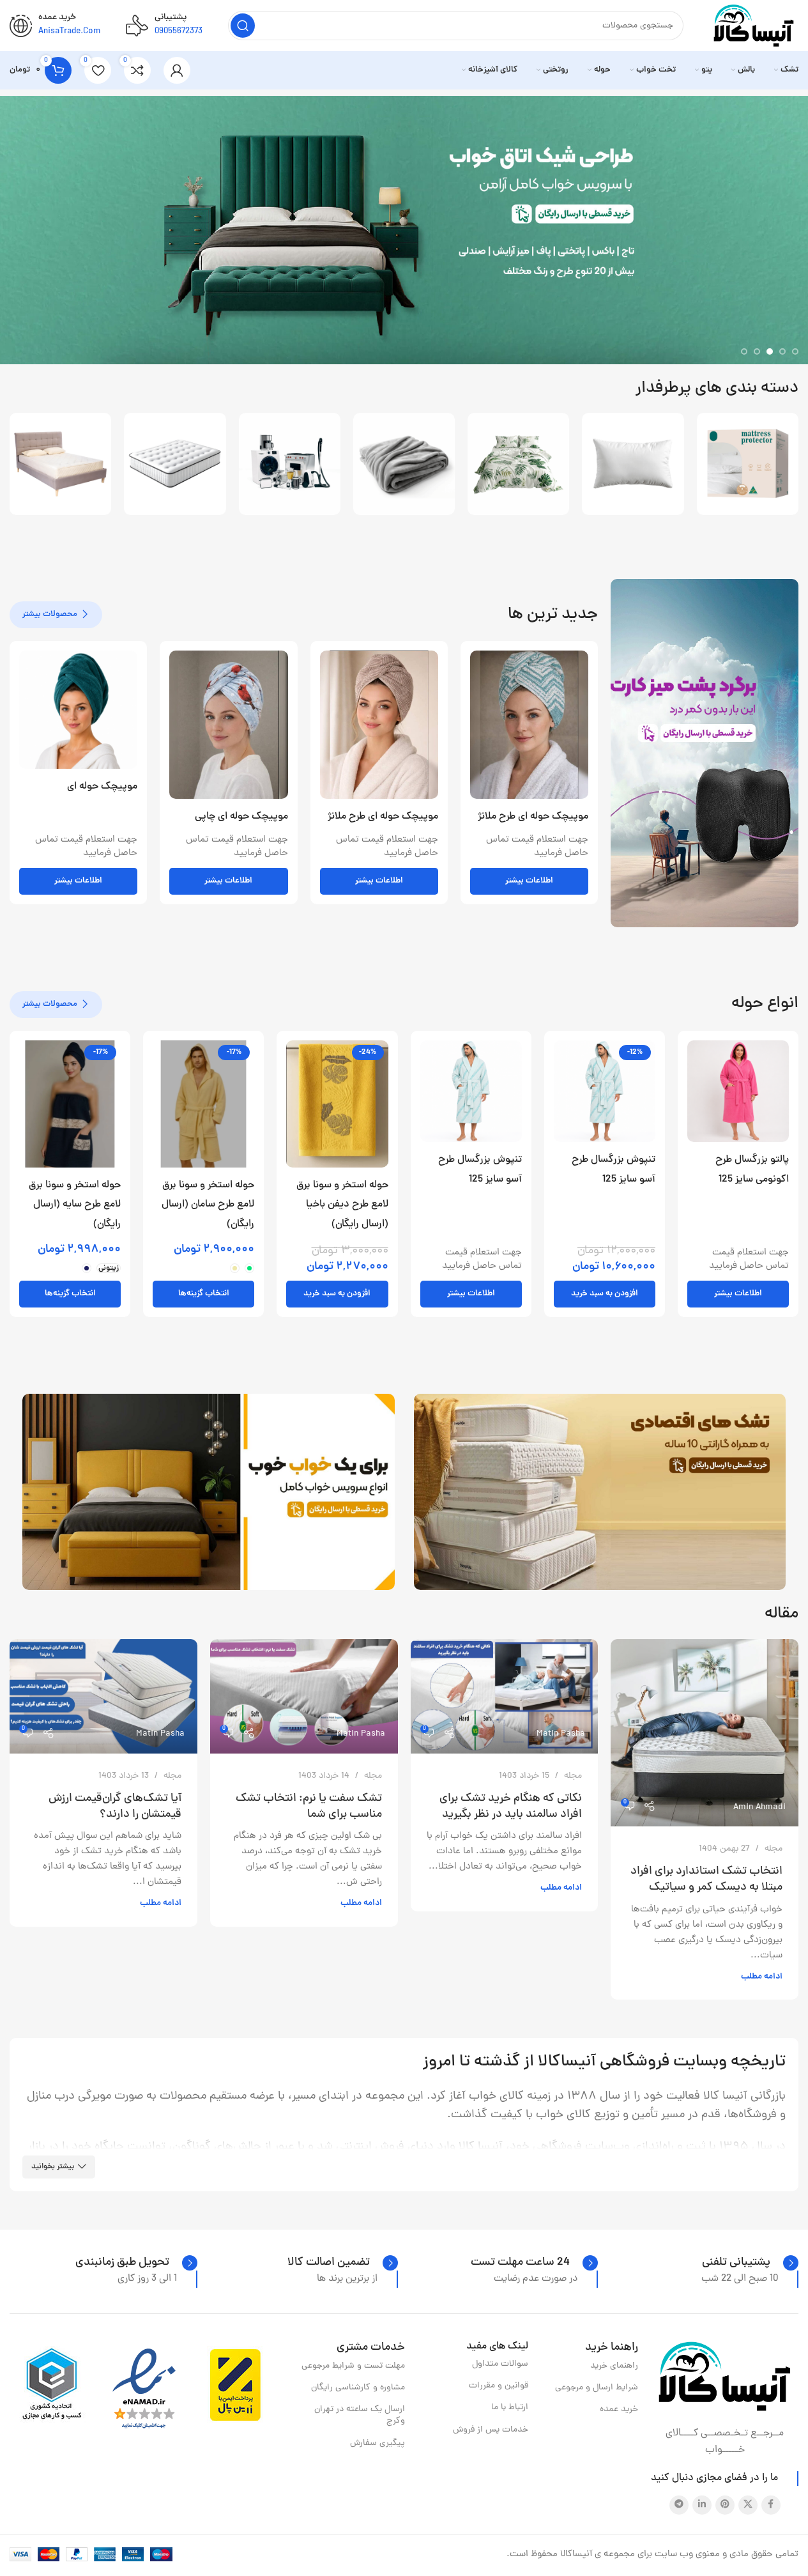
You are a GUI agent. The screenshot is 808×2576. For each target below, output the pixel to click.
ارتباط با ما (510, 2408)
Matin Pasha (561, 1734)
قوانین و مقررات (499, 2386)
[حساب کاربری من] (177, 70)
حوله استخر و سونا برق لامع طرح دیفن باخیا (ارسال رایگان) (342, 1205)
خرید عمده (619, 2410)
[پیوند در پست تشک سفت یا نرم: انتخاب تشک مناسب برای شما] (304, 1696)
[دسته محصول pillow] (633, 464)
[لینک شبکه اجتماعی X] (748, 2505)
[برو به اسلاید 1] (795, 351)
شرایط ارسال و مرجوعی (597, 2388)
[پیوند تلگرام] (679, 2505)
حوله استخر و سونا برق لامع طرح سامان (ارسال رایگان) (208, 1205)
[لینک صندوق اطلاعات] (750, 2263)
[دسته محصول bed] (60, 464)
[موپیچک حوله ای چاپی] (228, 725)
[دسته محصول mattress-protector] (748, 464)
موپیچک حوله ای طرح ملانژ (533, 817)
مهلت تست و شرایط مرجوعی (353, 2366)
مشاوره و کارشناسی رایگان (358, 2388)
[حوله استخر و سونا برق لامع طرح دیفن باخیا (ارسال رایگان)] (337, 1104)
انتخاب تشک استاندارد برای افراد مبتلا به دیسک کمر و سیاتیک (706, 1879)
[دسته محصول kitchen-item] (290, 464)
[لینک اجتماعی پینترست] (725, 2505)
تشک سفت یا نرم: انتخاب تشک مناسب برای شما (309, 1807)
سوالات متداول (500, 2364)
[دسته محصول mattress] (175, 464)
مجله (774, 1849)
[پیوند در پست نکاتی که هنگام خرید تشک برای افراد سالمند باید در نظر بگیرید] (505, 1696)
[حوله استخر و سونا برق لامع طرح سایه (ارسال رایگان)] (70, 1104)
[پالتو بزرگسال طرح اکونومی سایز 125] (738, 1091)
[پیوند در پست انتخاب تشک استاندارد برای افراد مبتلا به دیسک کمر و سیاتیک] (705, 1733)
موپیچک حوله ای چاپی (241, 817)
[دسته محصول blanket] (404, 464)
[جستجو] (243, 26)
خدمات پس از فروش (491, 2430)
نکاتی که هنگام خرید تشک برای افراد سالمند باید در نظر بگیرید (511, 1807)
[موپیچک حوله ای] (78, 710)
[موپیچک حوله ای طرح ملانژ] (529, 725)
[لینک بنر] (705, 753)
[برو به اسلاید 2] (782, 351)
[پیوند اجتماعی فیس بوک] (771, 2505)
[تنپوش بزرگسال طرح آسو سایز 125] (605, 1091)
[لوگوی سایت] (754, 27)
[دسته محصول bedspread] (518, 464)
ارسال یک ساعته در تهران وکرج (360, 2415)
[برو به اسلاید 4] (757, 351)
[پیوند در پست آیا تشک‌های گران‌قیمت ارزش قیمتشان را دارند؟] (103, 1696)
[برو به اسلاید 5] (744, 351)
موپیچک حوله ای (102, 787)
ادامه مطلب (762, 1977)
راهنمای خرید (614, 2366)
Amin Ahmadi (759, 1808)
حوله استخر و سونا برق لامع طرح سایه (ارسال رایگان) (75, 1205)
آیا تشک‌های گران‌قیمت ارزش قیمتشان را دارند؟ (115, 1807)
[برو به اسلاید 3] (770, 351)
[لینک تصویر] (725, 2377)
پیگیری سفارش (377, 2443)
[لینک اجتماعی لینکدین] (702, 2505)
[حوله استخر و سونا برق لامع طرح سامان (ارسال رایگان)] (203, 1104)
